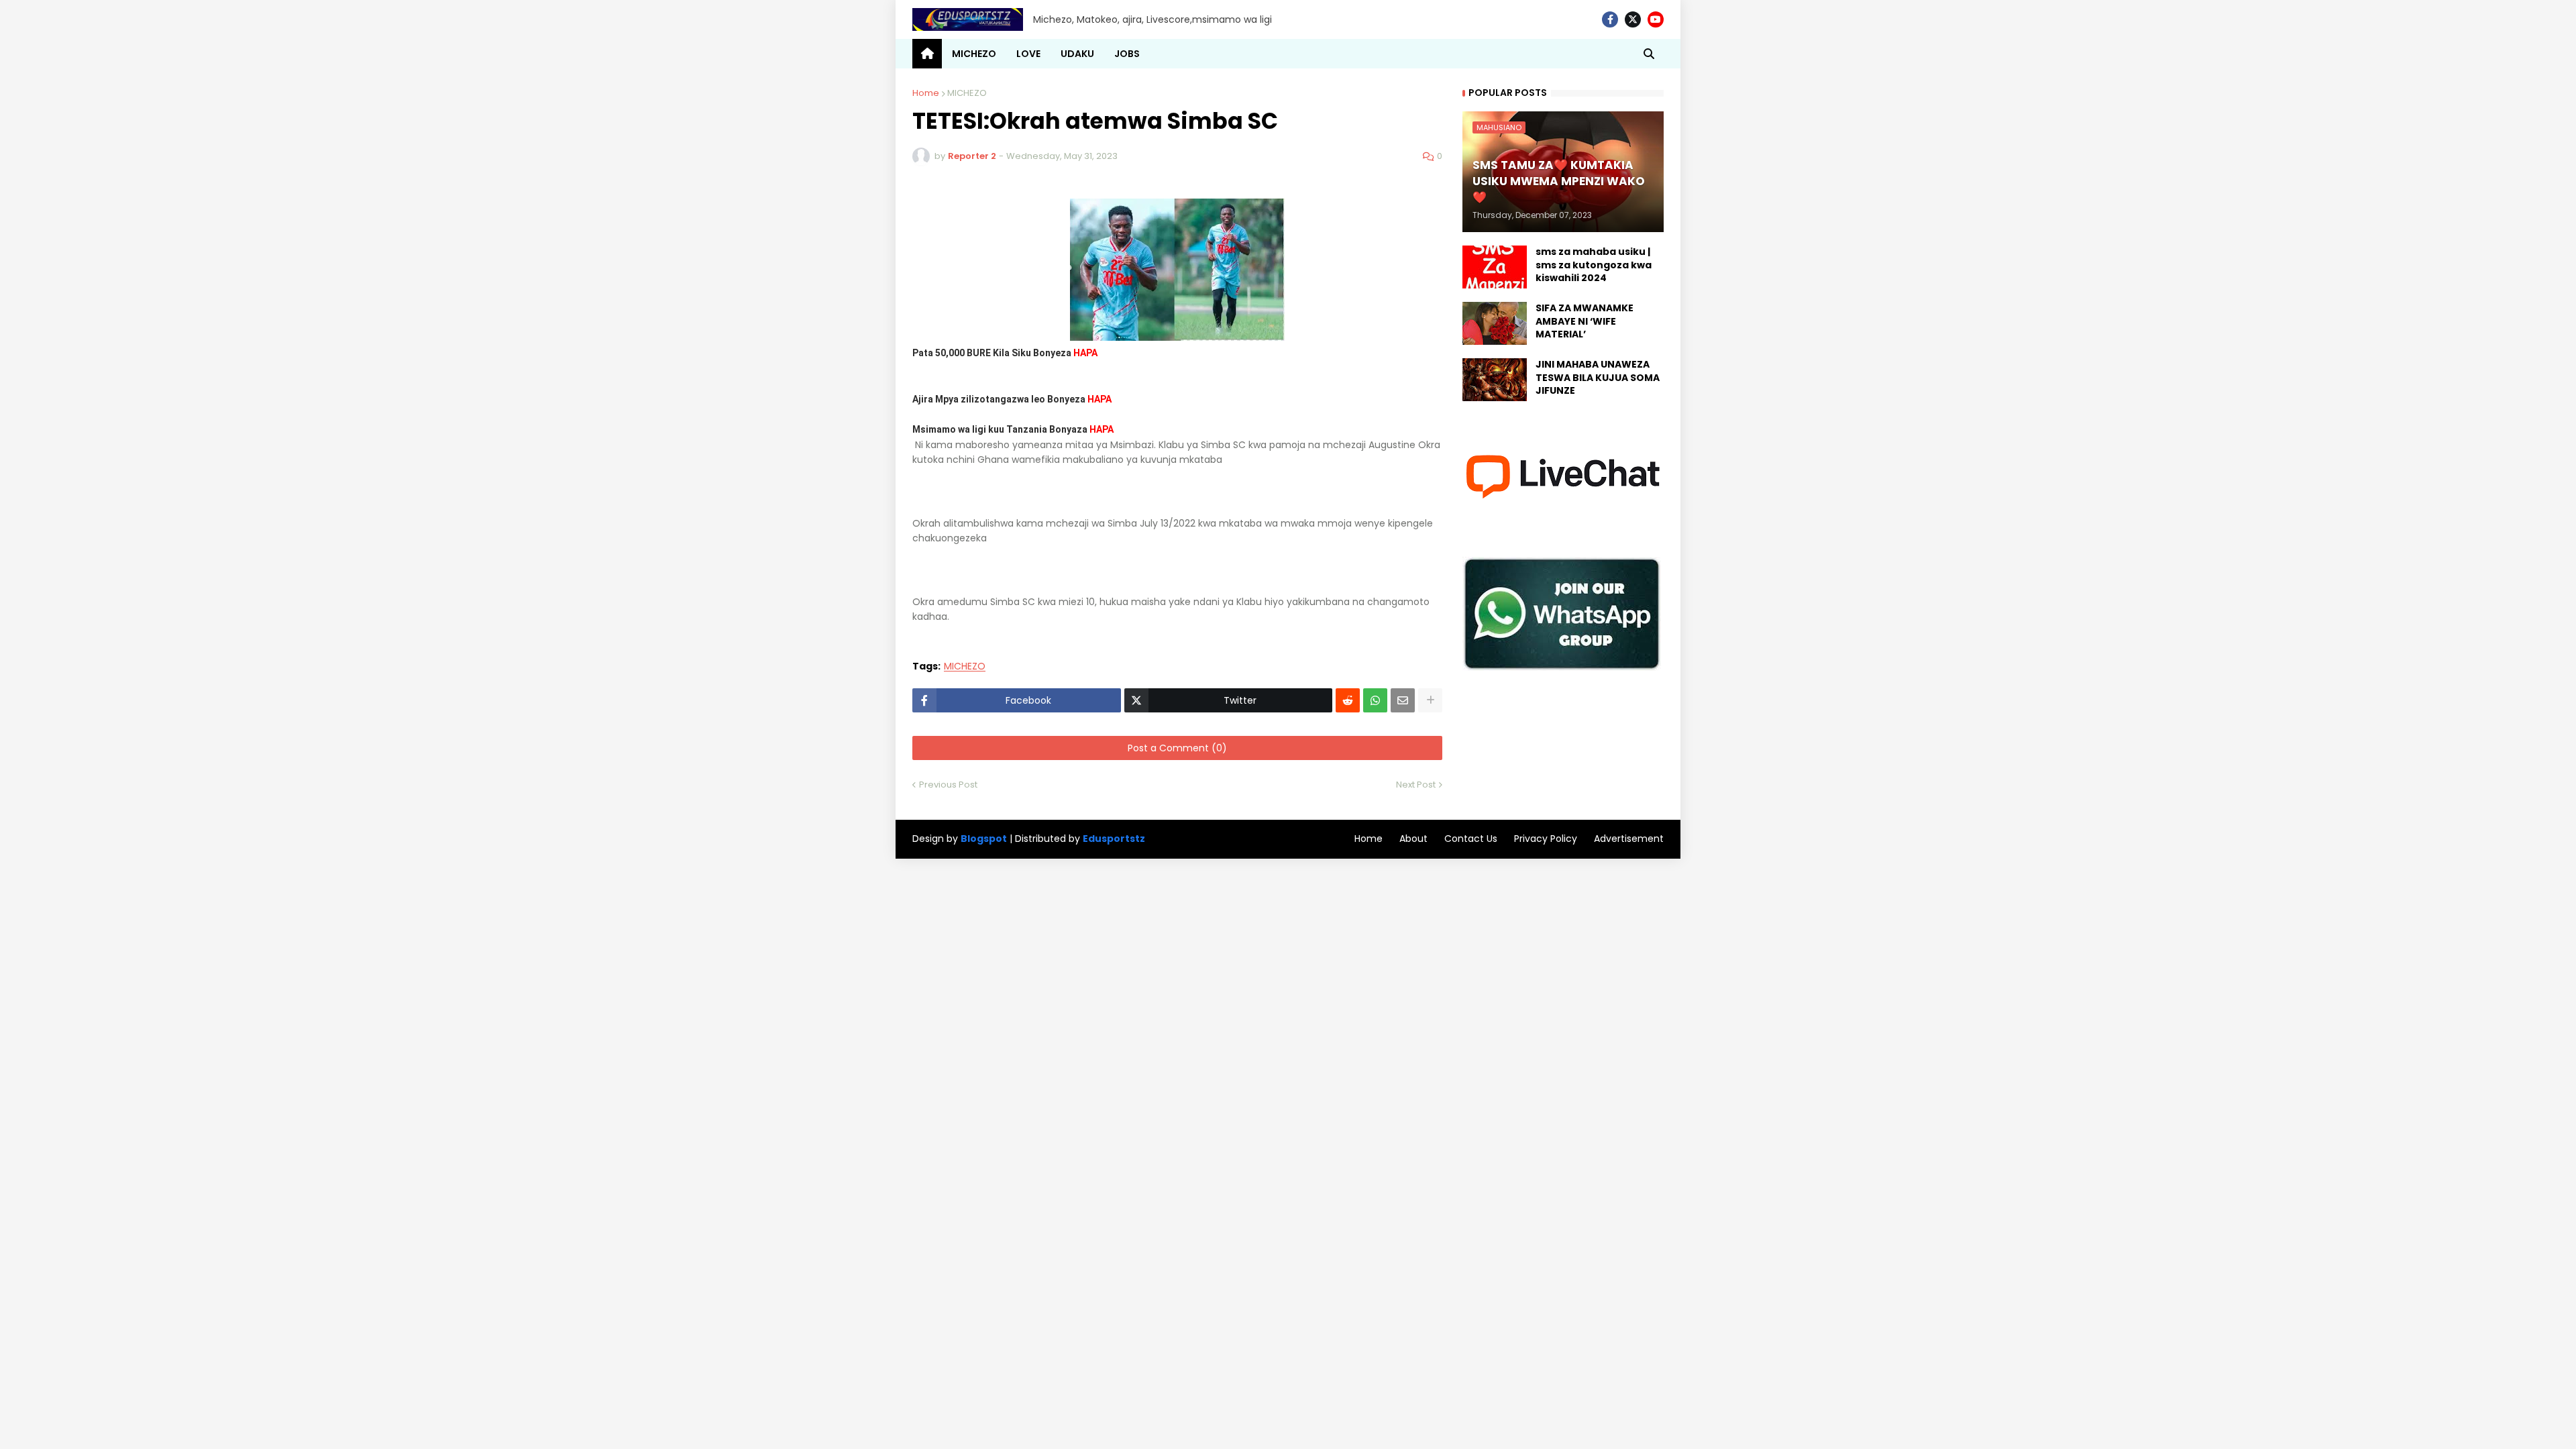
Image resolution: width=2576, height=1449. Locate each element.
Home (926, 93)
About (1413, 839)
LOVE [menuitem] (1028, 54)
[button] (1649, 54)
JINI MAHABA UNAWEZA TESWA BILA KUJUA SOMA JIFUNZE (1598, 378)
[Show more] (1430, 700)
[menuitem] (927, 54)
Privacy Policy (1546, 839)
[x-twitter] (1633, 19)
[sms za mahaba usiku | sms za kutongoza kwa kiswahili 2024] (1495, 267)
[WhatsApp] (1375, 700)
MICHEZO (967, 93)
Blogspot (984, 839)
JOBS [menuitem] (1127, 54)
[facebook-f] (1610, 19)
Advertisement (1629, 839)
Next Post (1416, 785)
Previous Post (948, 785)
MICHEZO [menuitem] (974, 54)
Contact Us (1471, 839)
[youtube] (1656, 19)
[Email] (1403, 700)
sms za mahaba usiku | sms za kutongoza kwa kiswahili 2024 (1594, 265)
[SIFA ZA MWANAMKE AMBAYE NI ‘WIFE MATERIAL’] (1495, 323)
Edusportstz (1114, 839)
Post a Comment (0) (1177, 748)
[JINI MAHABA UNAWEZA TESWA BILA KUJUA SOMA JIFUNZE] (1495, 380)
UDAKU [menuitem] (1077, 54)
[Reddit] (1348, 700)
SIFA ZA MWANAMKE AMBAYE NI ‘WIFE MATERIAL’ (1585, 321)
